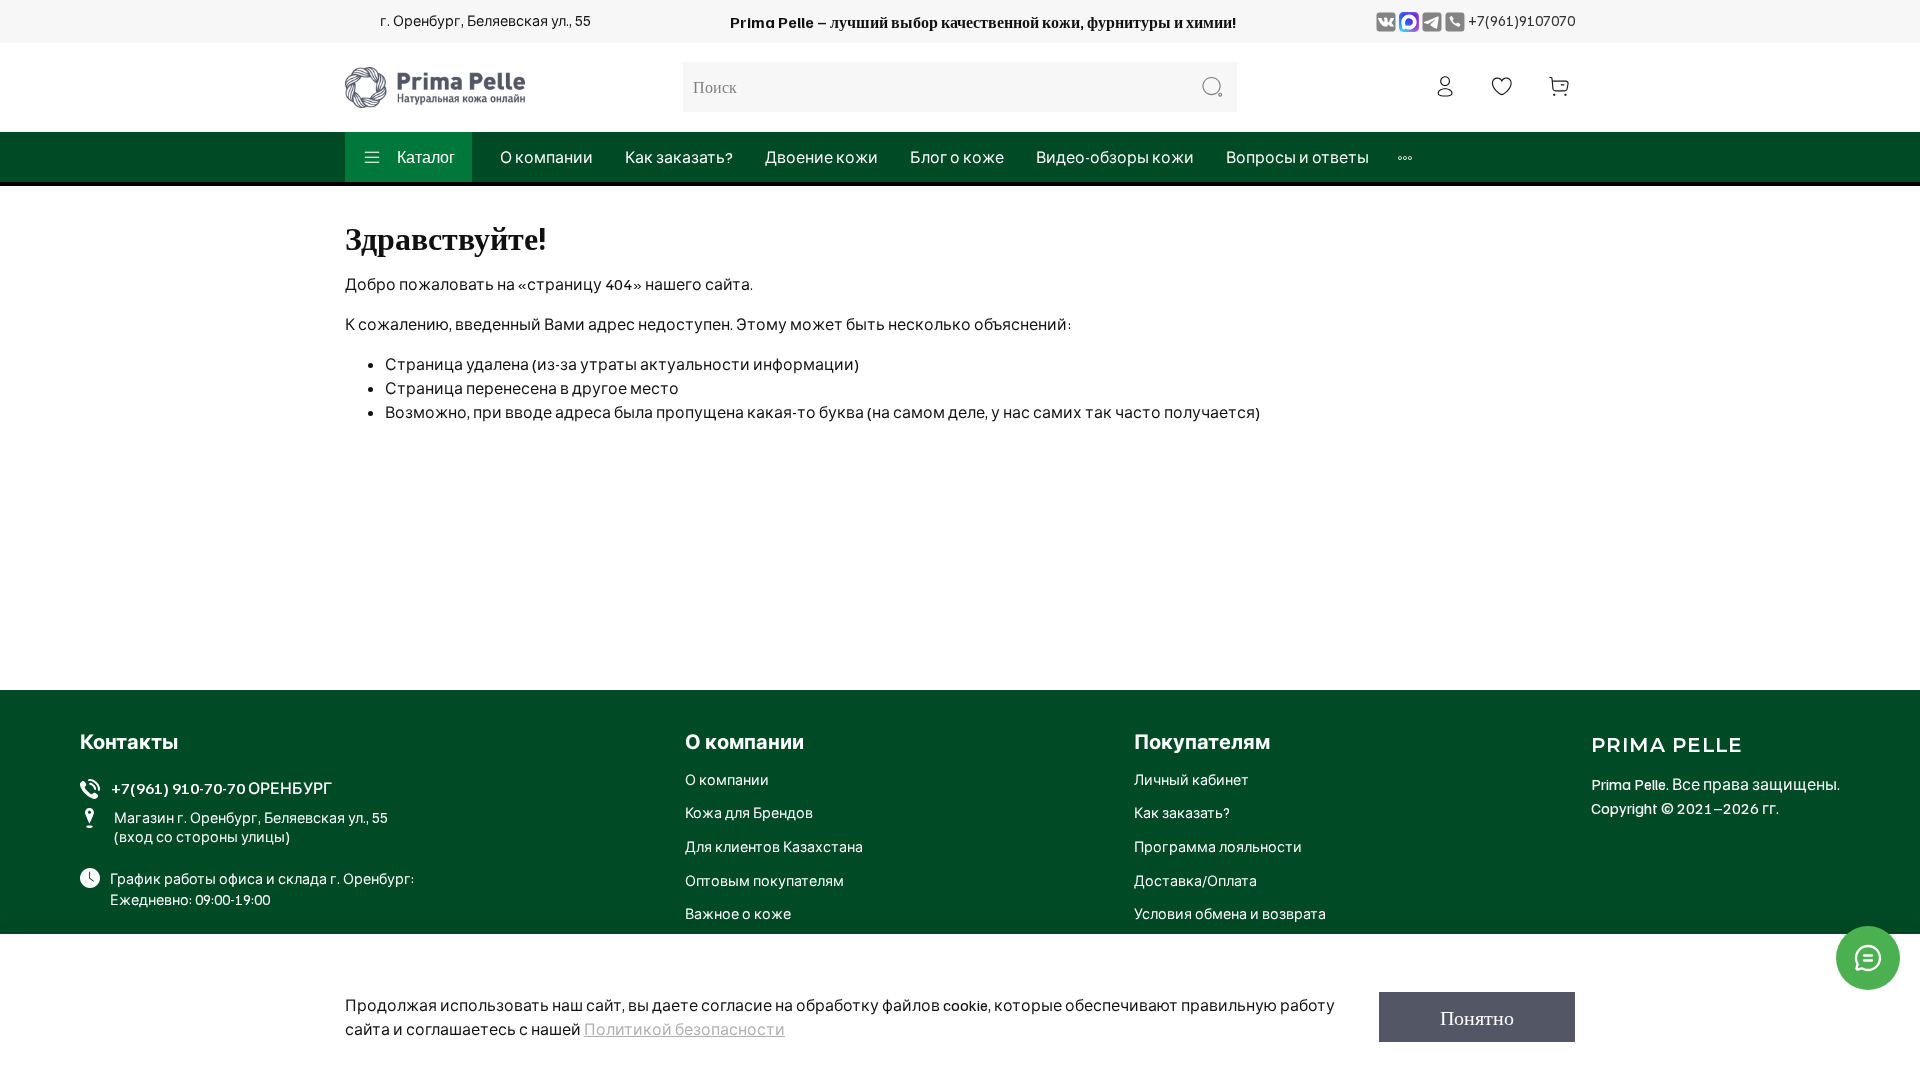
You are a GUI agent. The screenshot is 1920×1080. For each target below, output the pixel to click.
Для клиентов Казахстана (774, 846)
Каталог (426, 157)
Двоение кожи (821, 157)
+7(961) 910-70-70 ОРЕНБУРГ (221, 788)
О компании (546, 157)
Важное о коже (738, 913)
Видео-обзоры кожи (1115, 157)
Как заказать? (679, 157)
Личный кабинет (1191, 779)
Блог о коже (957, 157)
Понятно (1477, 1017)
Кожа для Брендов (749, 812)
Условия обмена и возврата (1230, 913)
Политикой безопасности (684, 1029)
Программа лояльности (1218, 846)
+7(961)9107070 (1521, 20)
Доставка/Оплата (1195, 880)
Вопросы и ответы (1297, 157)
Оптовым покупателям (764, 880)
